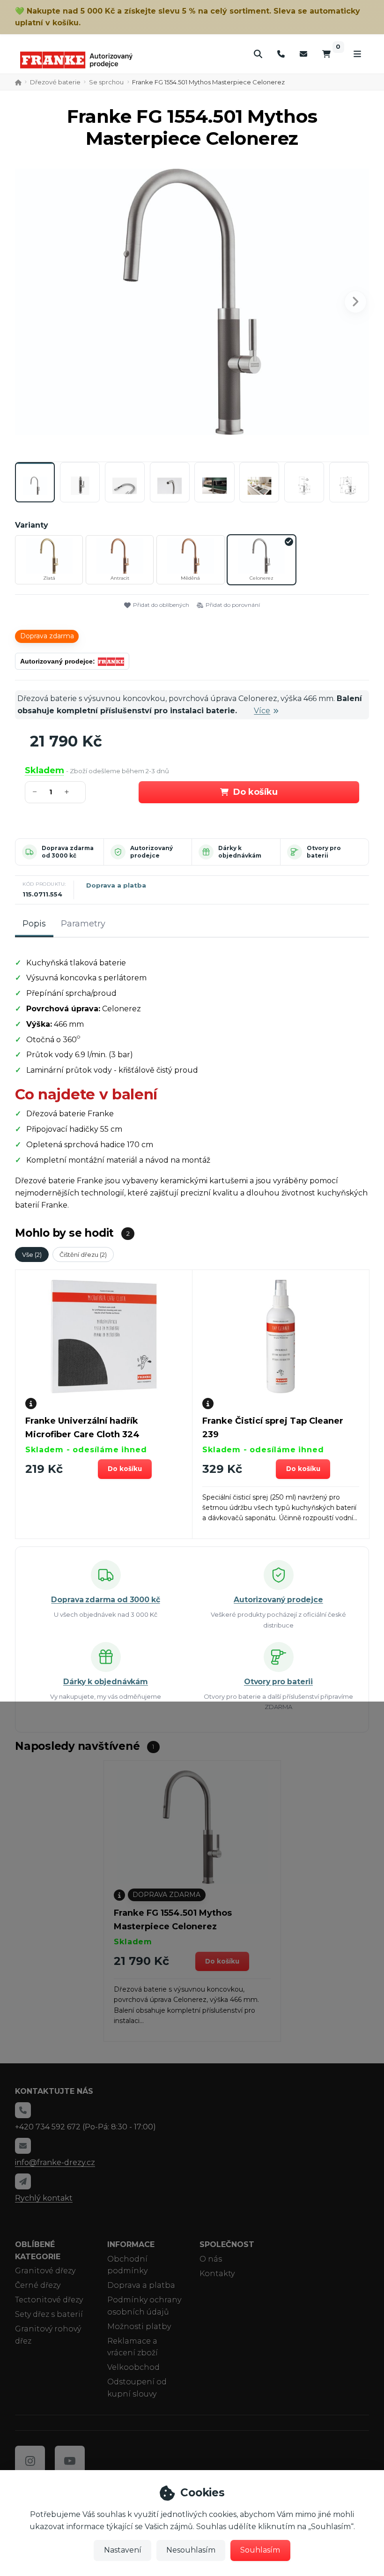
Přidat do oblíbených (161, 605)
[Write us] (23, 2181)
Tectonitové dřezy (49, 2300)
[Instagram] (30, 2461)
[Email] (303, 54)
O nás (211, 2259)
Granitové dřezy (45, 2271)
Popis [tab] (34, 924)
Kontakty (217, 2274)
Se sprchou (106, 82)
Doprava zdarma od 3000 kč (68, 852)
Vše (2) (32, 1254)
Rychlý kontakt (44, 2198)
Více (262, 711)
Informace (131, 2244)
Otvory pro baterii (324, 852)
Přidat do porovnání (233, 605)
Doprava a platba (116, 885)
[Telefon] (281, 54)
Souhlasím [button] (260, 2550)
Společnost (227, 2244)
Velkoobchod (133, 2367)
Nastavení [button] (123, 2550)
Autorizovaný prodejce (151, 852)
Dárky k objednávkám (240, 852)
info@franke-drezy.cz (55, 2162)
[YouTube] (70, 2461)
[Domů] (76, 60)
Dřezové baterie (55, 82)
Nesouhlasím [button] (191, 2550)
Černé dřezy (38, 2285)
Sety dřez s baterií (49, 2314)
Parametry (83, 924)
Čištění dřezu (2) (83, 1254)
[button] (355, 302)
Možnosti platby (139, 2326)
